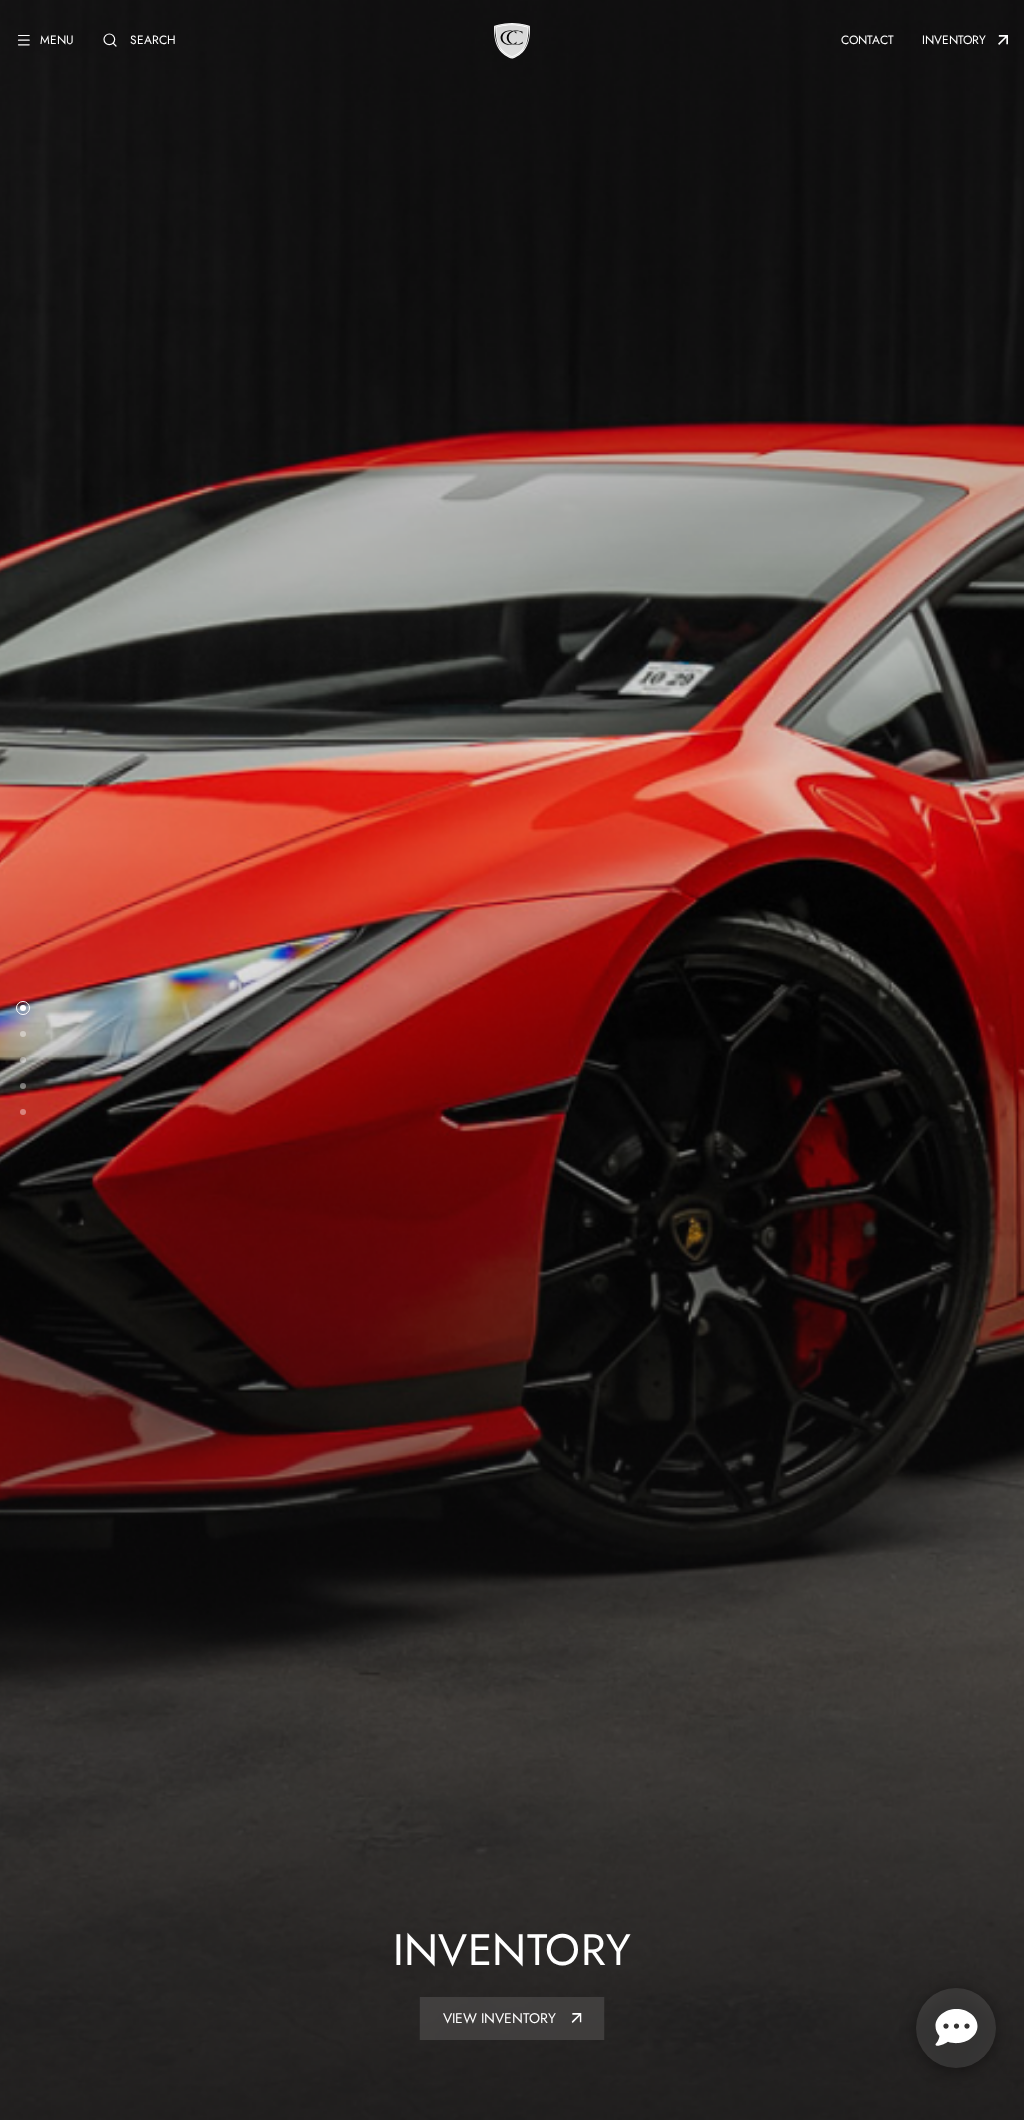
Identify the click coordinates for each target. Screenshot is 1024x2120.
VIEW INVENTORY (501, 2018)
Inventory (954, 40)
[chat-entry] (956, 2028)
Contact (867, 40)
